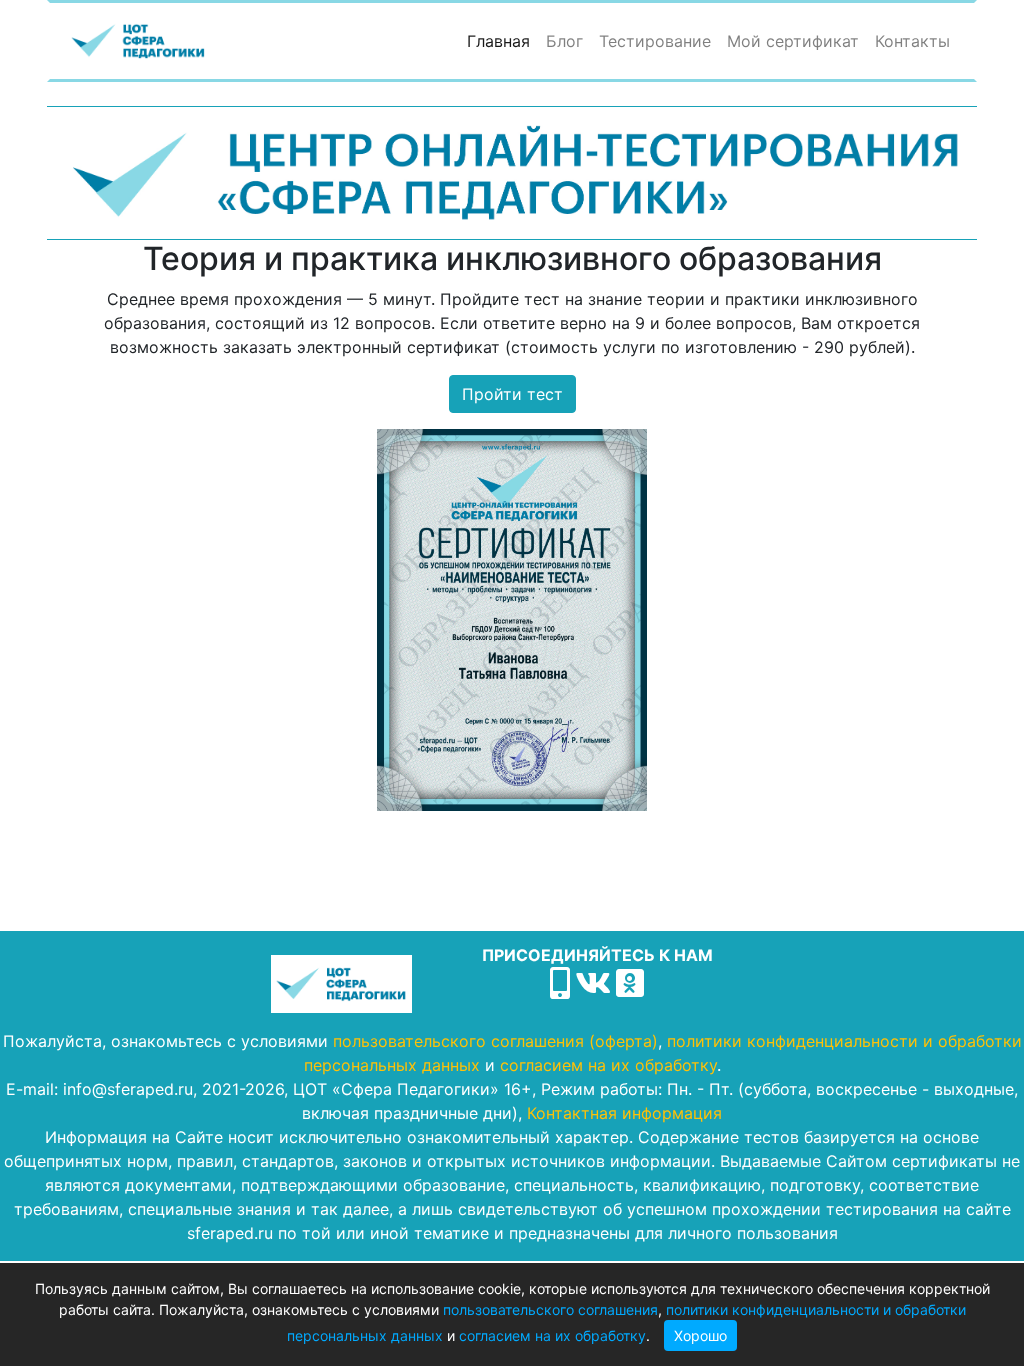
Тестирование (655, 41)
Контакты (912, 41)
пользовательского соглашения (550, 1309)
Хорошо (700, 1335)
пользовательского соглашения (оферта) (495, 1041)
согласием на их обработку (552, 1335)
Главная (502, 40)
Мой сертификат (793, 41)
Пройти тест (512, 394)
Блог (564, 41)
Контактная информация (624, 1113)
